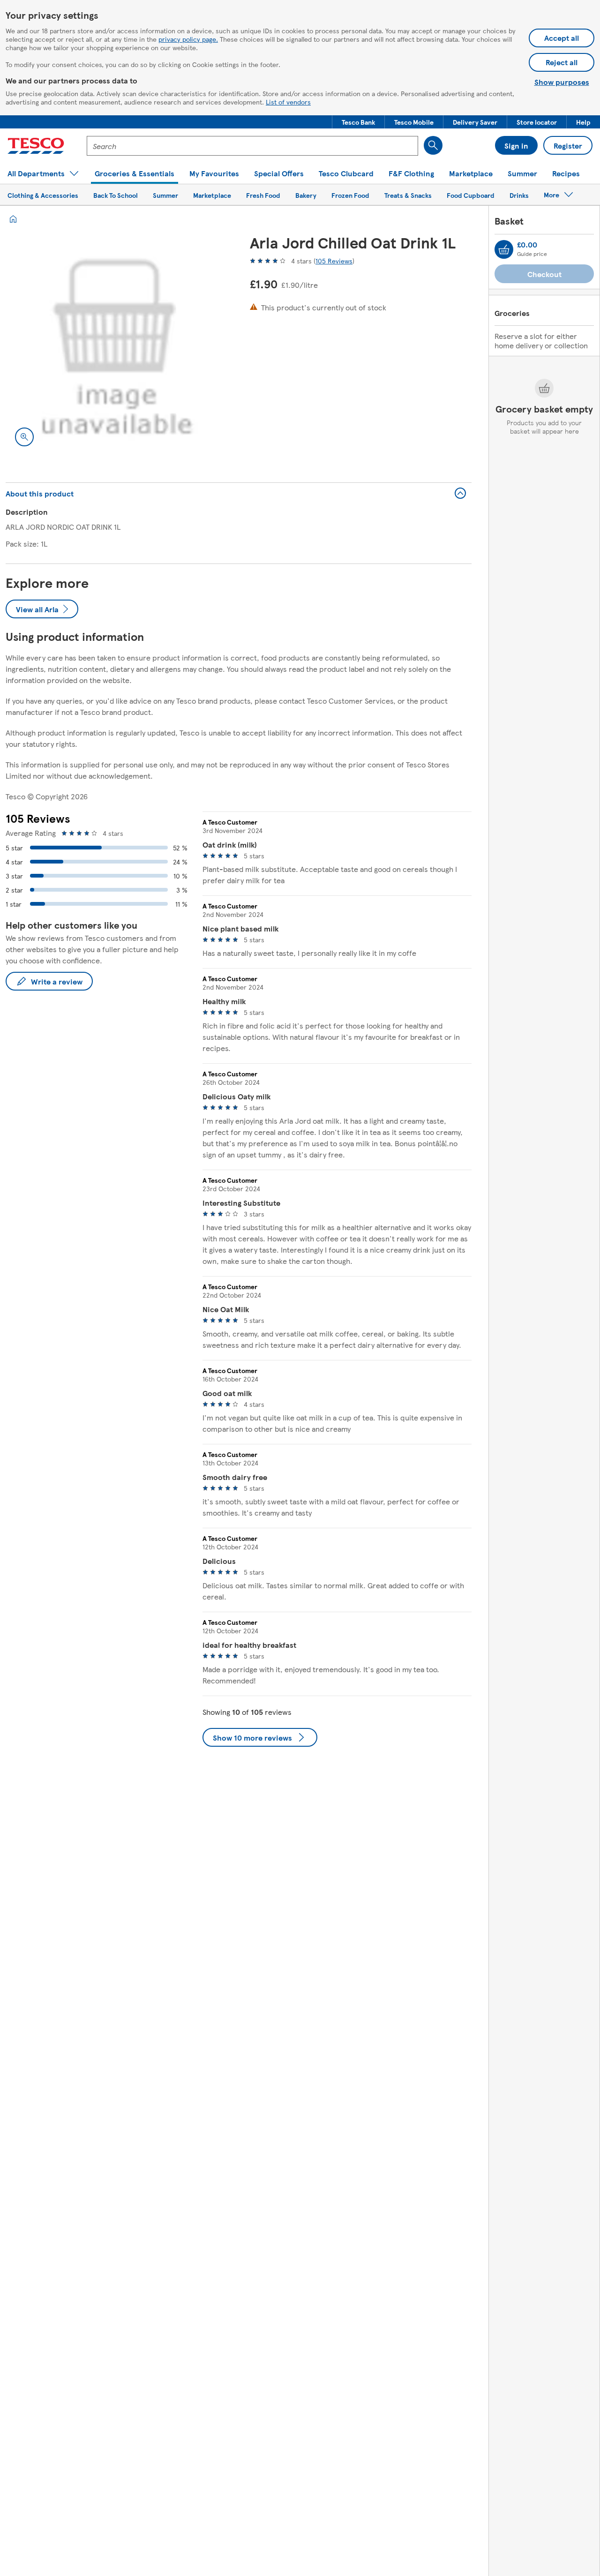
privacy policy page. (188, 39)
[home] (13, 219)
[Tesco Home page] (36, 146)
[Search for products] (433, 145)
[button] (358, 122)
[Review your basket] (504, 249)
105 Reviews (334, 261)
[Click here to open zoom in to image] (24, 437)
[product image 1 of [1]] (116, 345)
